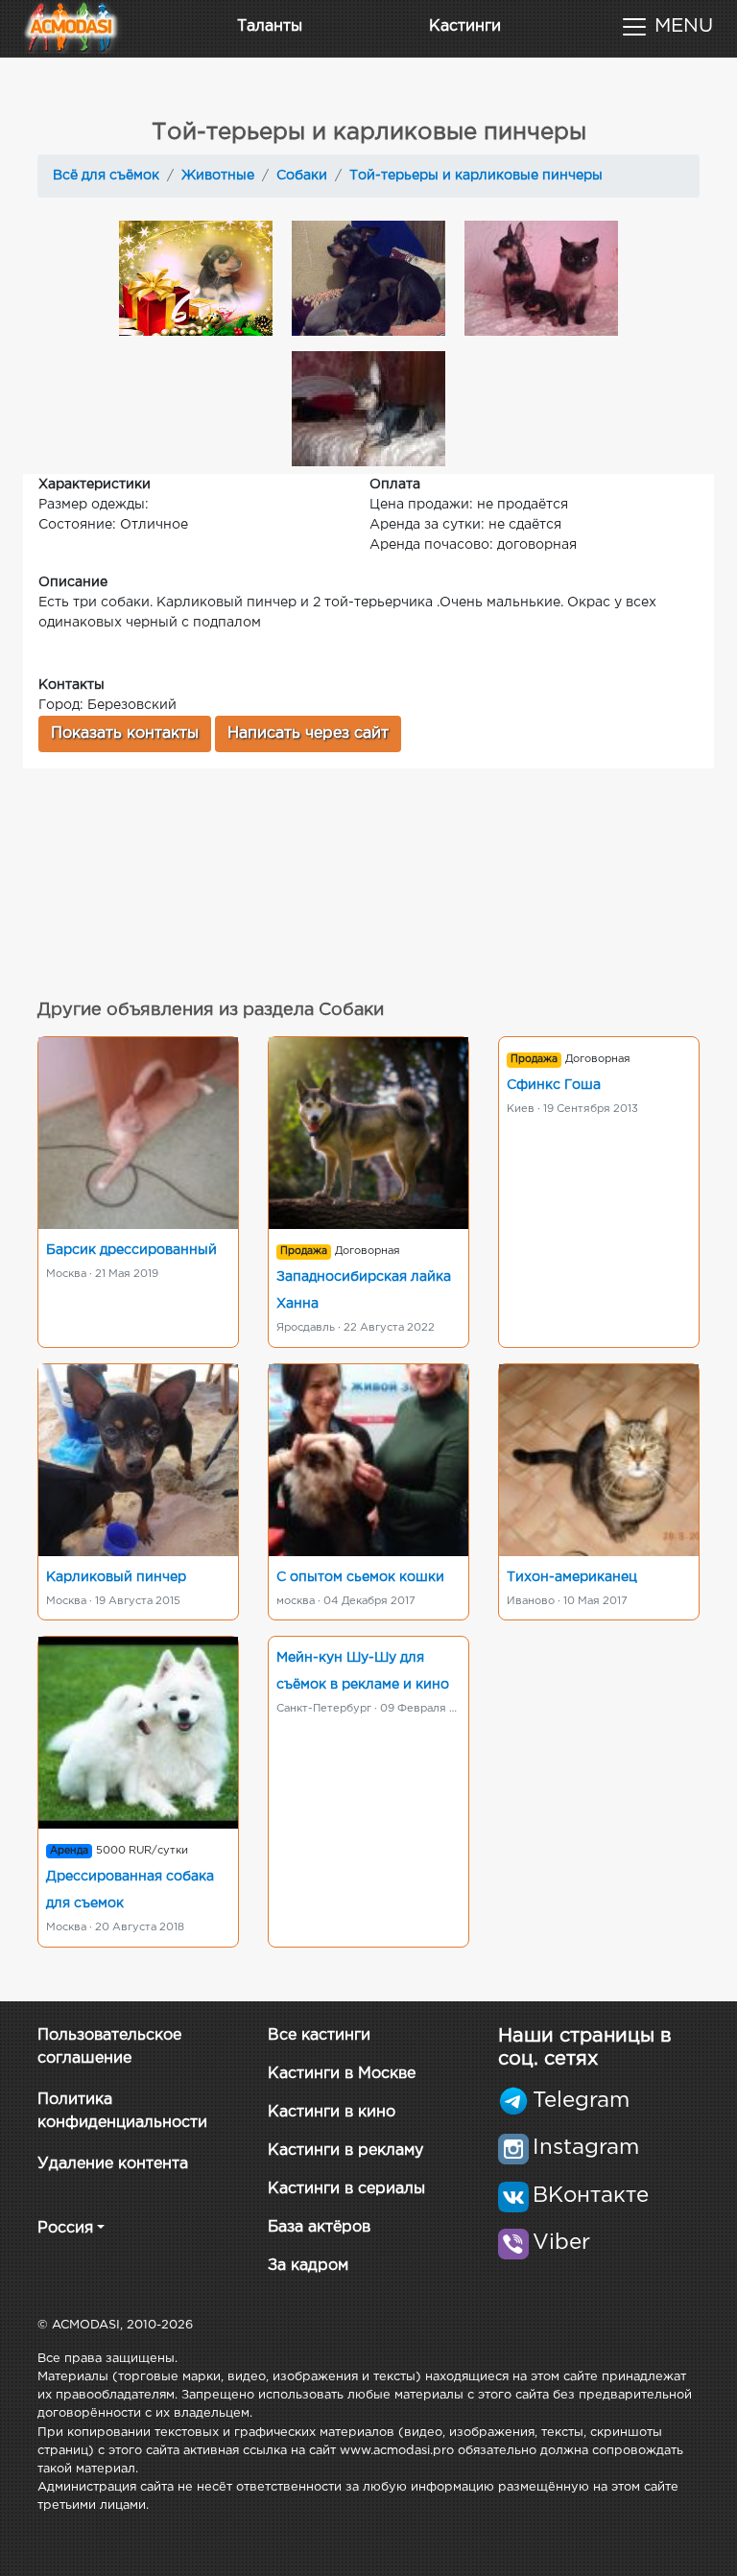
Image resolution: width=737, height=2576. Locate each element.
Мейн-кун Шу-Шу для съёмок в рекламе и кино (363, 1671)
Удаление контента (113, 2164)
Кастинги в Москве (342, 2074)
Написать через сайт (308, 733)
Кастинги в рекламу (345, 2151)
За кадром (308, 2266)
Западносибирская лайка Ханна (364, 1290)
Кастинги (465, 26)
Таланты (270, 26)
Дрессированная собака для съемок (130, 1890)
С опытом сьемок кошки (360, 1577)
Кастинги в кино (332, 2112)
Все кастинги (319, 2035)
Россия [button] (65, 2228)
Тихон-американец (572, 1577)
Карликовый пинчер (116, 1577)
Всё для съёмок (106, 176)
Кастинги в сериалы (346, 2189)
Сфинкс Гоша (554, 1085)
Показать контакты (125, 733)
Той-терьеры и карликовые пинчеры (476, 176)
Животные (218, 176)
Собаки (302, 176)
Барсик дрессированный (131, 1250)
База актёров (319, 2227)
